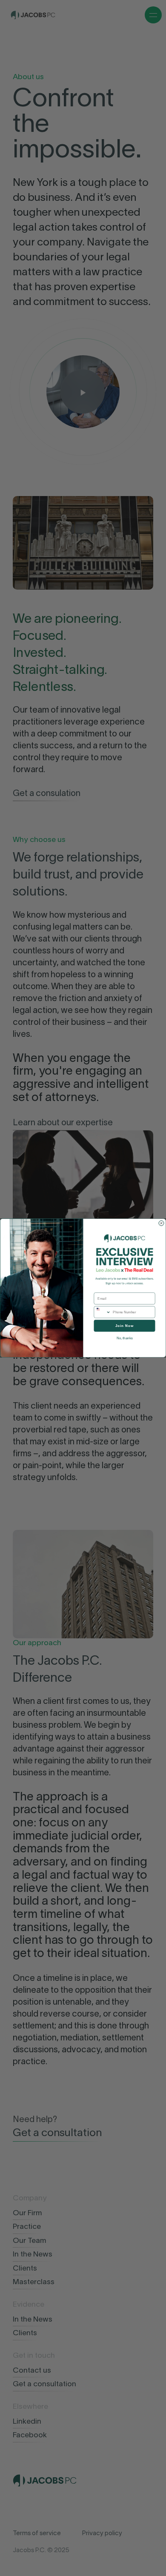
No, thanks (125, 1338)
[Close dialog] (161, 1223)
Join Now (125, 1326)
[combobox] (102, 1312)
